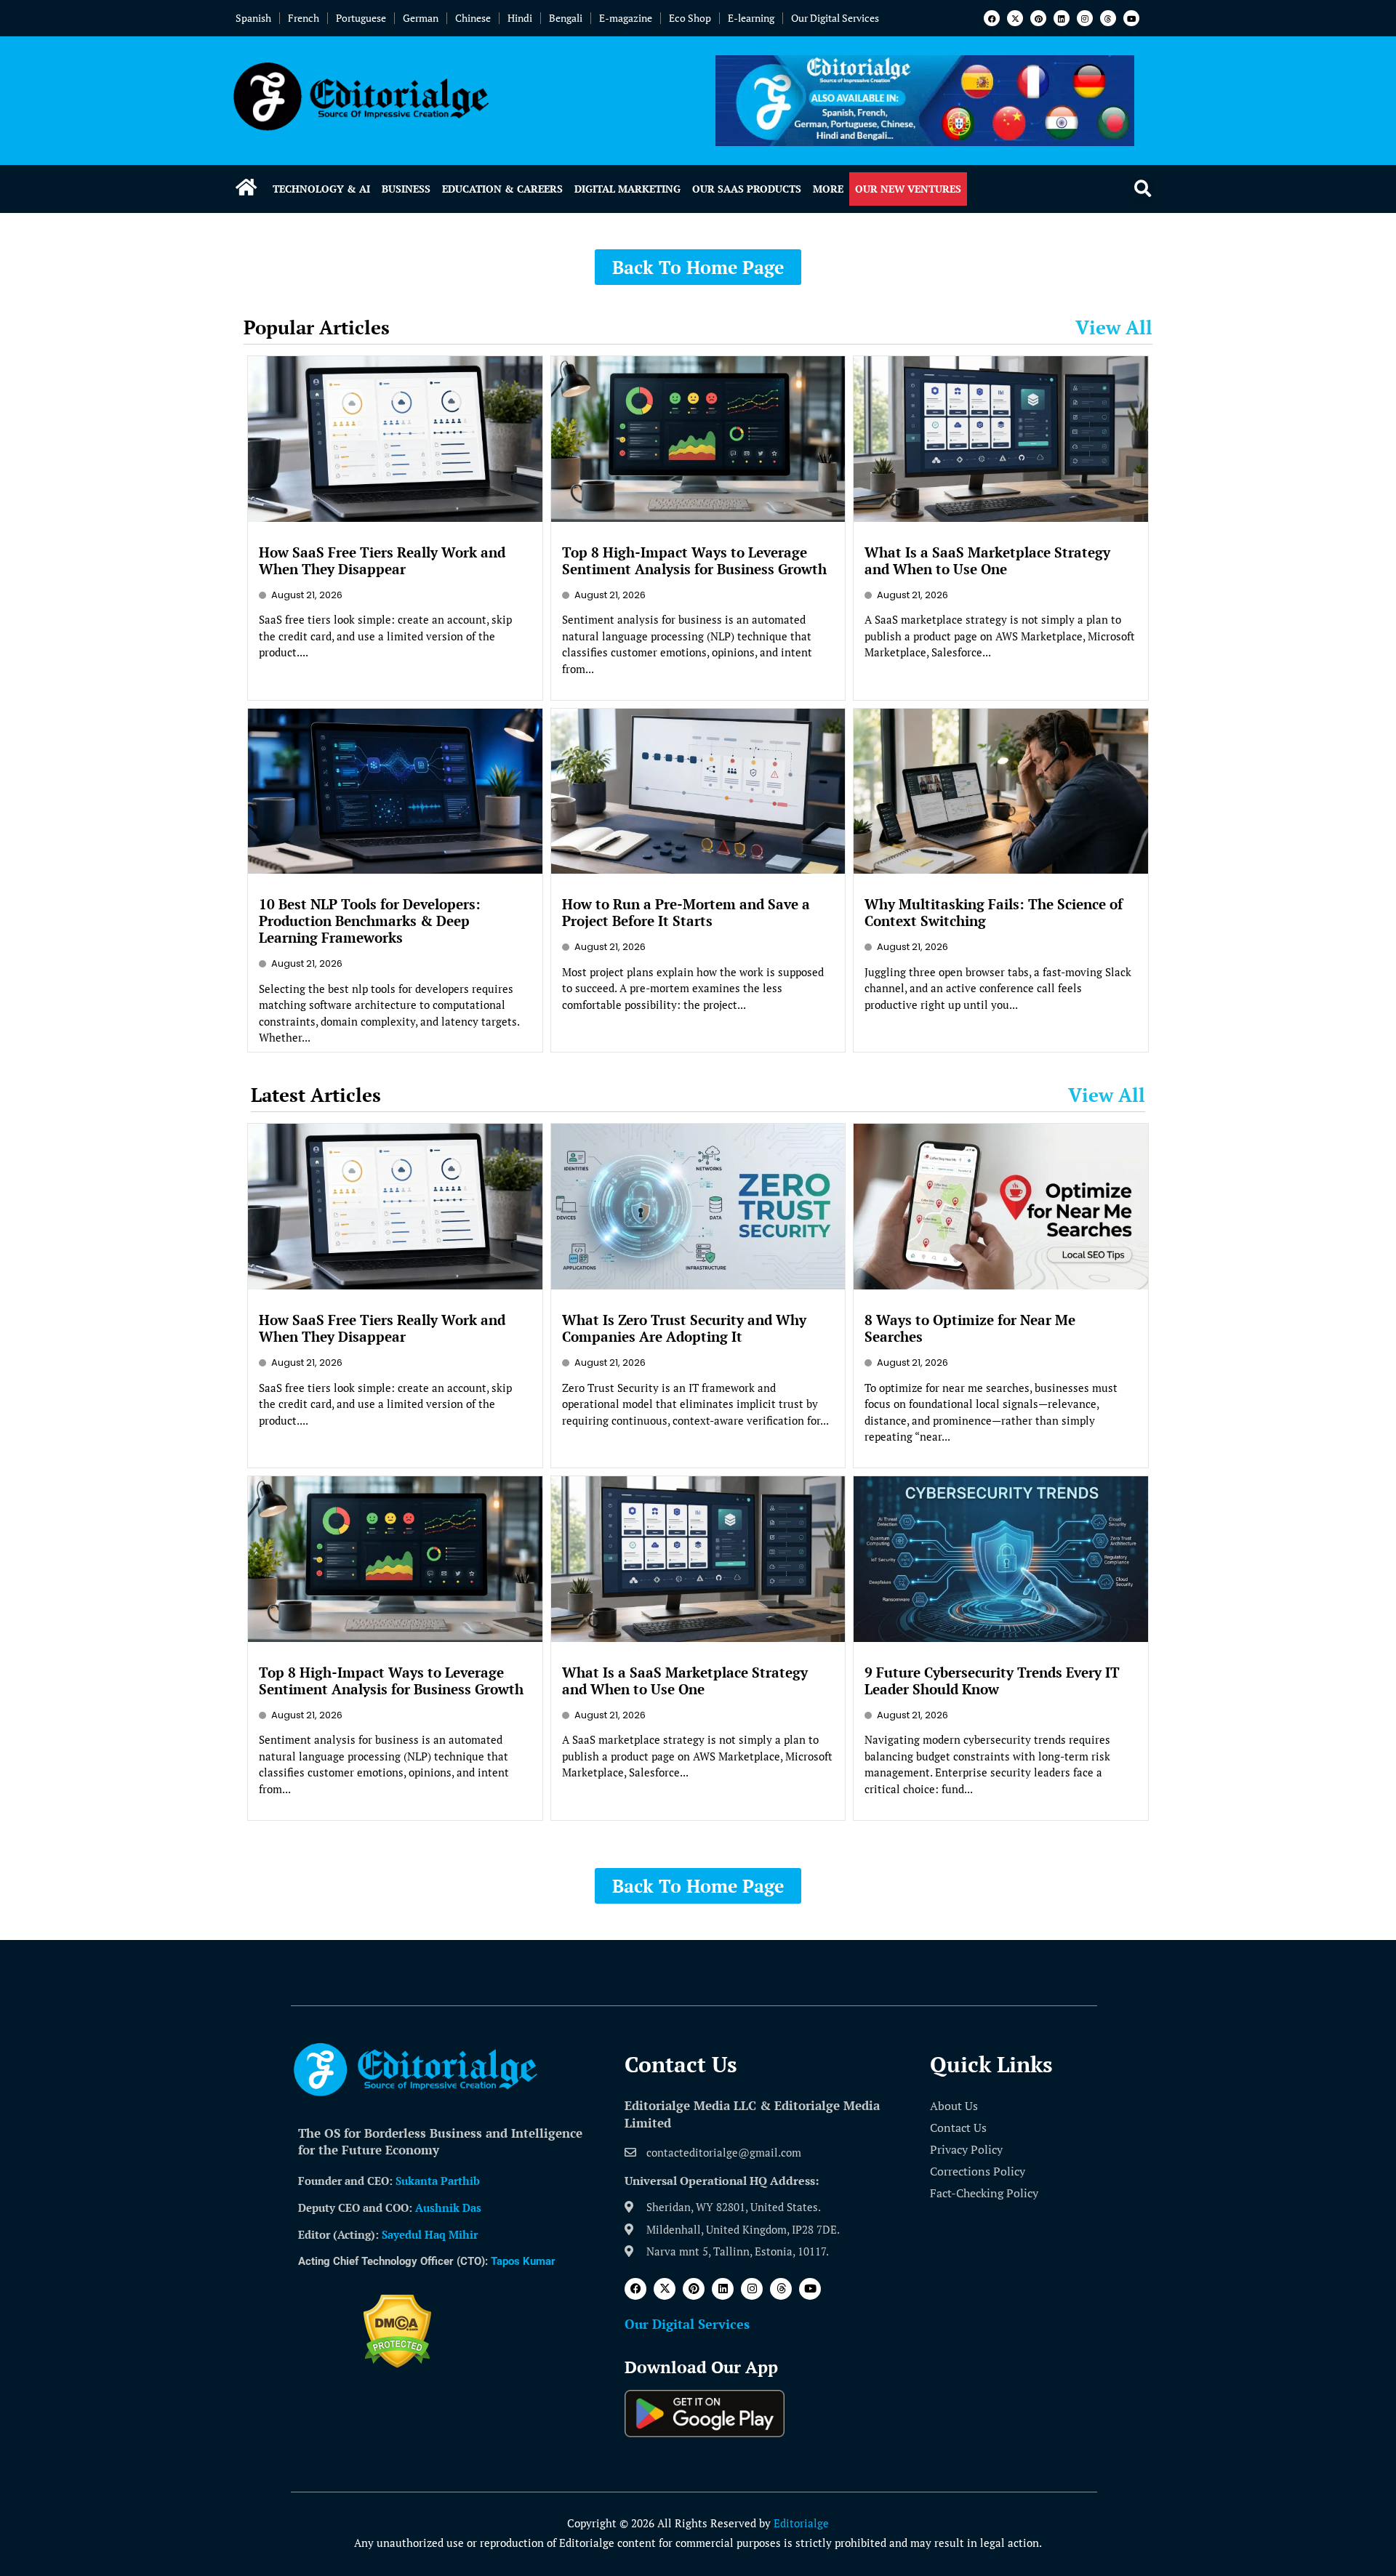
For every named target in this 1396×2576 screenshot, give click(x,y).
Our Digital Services (835, 18)
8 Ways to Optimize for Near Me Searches (970, 1328)
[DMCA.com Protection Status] (397, 2364)
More (828, 189)
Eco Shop (690, 18)
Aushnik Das (448, 2207)
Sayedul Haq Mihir (430, 2234)
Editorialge (801, 2523)
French (304, 18)
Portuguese (361, 18)
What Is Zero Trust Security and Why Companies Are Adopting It (684, 1328)
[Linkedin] (1062, 18)
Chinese (473, 18)
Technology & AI (321, 189)
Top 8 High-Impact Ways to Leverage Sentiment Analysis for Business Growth (694, 560)
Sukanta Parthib (438, 2181)
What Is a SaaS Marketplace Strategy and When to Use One (987, 560)
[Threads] (1108, 18)
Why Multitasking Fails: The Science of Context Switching (994, 912)
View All (1114, 327)
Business (406, 189)
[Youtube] (1131, 18)
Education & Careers (502, 189)
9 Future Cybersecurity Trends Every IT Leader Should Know (992, 1681)
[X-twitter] (1015, 18)
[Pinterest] (1038, 18)
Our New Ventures (908, 189)
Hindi (520, 18)
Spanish (253, 18)
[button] (1143, 189)
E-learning (751, 18)
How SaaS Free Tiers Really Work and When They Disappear (382, 560)
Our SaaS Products (747, 189)
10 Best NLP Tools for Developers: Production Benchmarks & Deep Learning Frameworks (370, 921)
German (421, 18)
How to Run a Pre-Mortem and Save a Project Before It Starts (686, 912)
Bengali (566, 18)
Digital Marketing (627, 189)
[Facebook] (992, 18)
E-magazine (626, 18)
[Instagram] (1085, 18)
